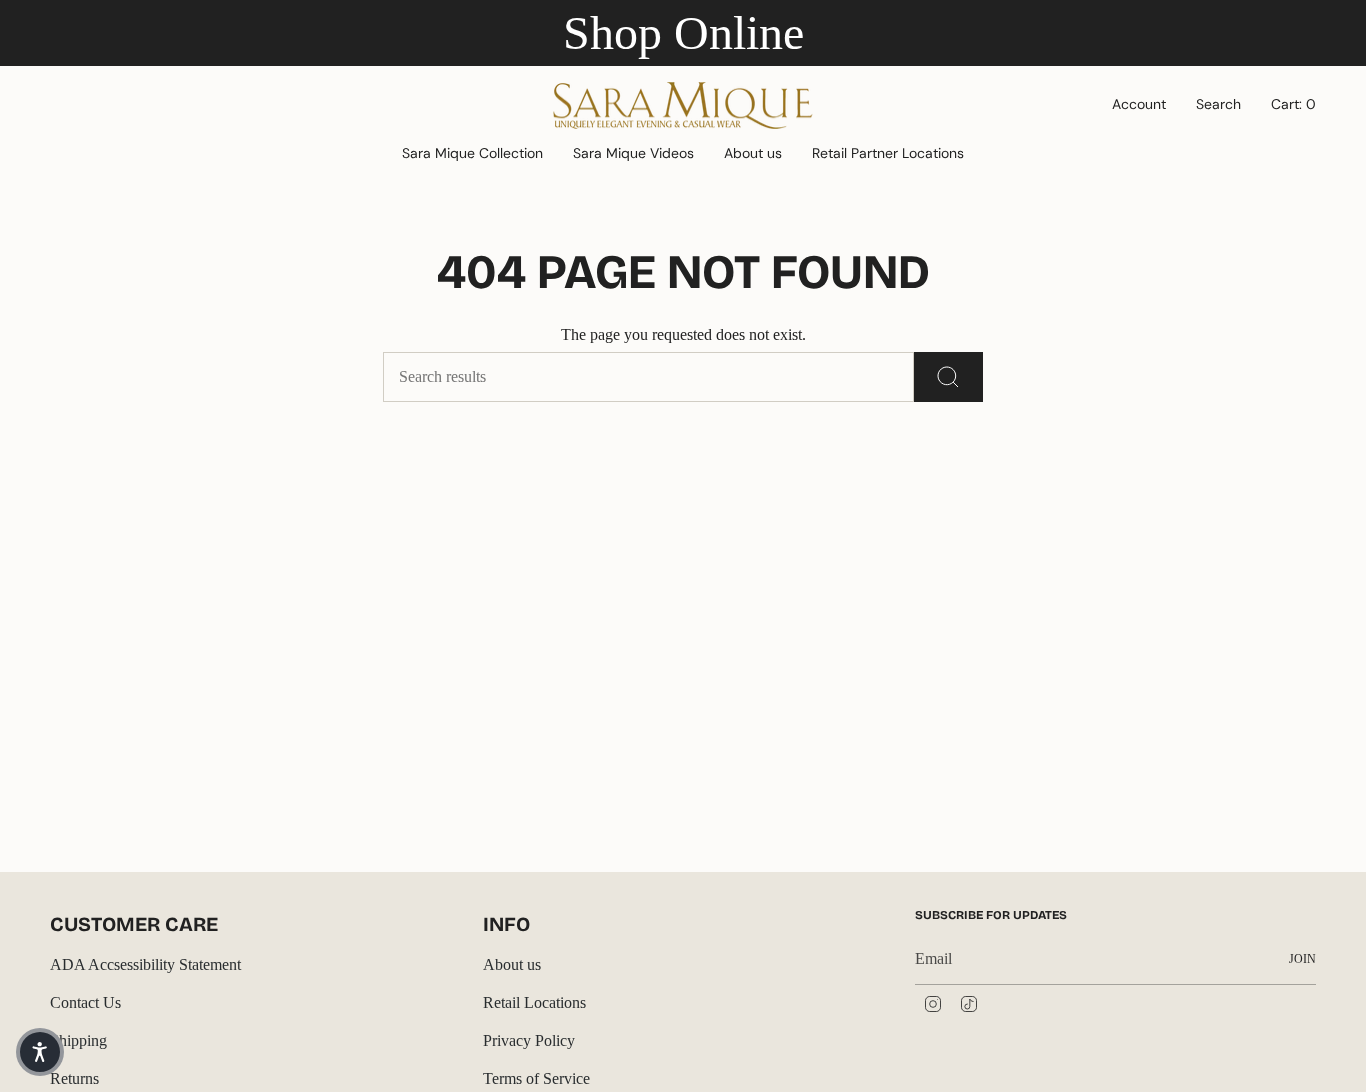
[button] (472, 154)
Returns (74, 1078)
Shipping (78, 1040)
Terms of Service (536, 1078)
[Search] (948, 377)
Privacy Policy (529, 1040)
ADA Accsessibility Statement (145, 964)
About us (512, 964)
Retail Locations (534, 1002)
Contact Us (85, 1002)
